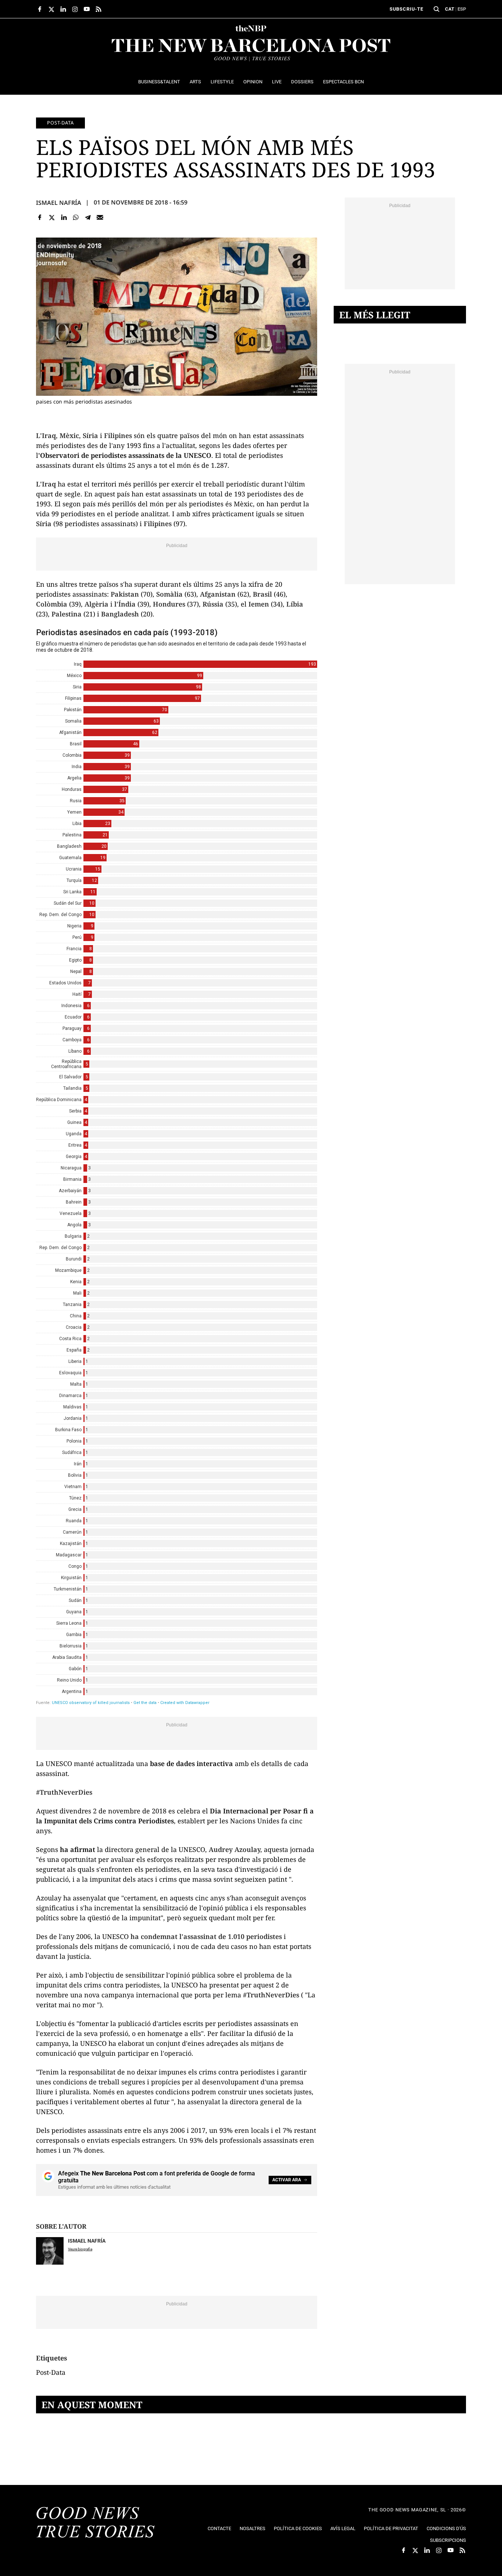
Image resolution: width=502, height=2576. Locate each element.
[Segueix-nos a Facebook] (40, 9)
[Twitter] (52, 218)
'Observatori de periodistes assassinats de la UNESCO (125, 455)
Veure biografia (80, 2249)
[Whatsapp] (76, 218)
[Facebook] (40, 218)
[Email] (100, 218)
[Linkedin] (64, 218)
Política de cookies (298, 2528)
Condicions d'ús (446, 2528)
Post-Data (60, 123)
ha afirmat (78, 1849)
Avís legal (343, 2528)
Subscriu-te (406, 9)
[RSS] (98, 9)
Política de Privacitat (391, 2528)
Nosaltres (252, 2528)
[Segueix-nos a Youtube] (87, 9)
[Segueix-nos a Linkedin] (63, 9)
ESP (462, 9)
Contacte (219, 2528)
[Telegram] (88, 218)
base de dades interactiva (191, 1763)
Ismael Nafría (59, 203)
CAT (450, 9)
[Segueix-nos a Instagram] (75, 9)
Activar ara (287, 2180)
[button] (437, 9)
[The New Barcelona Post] (96, 2523)
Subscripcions (448, 2540)
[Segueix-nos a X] (51, 9)
